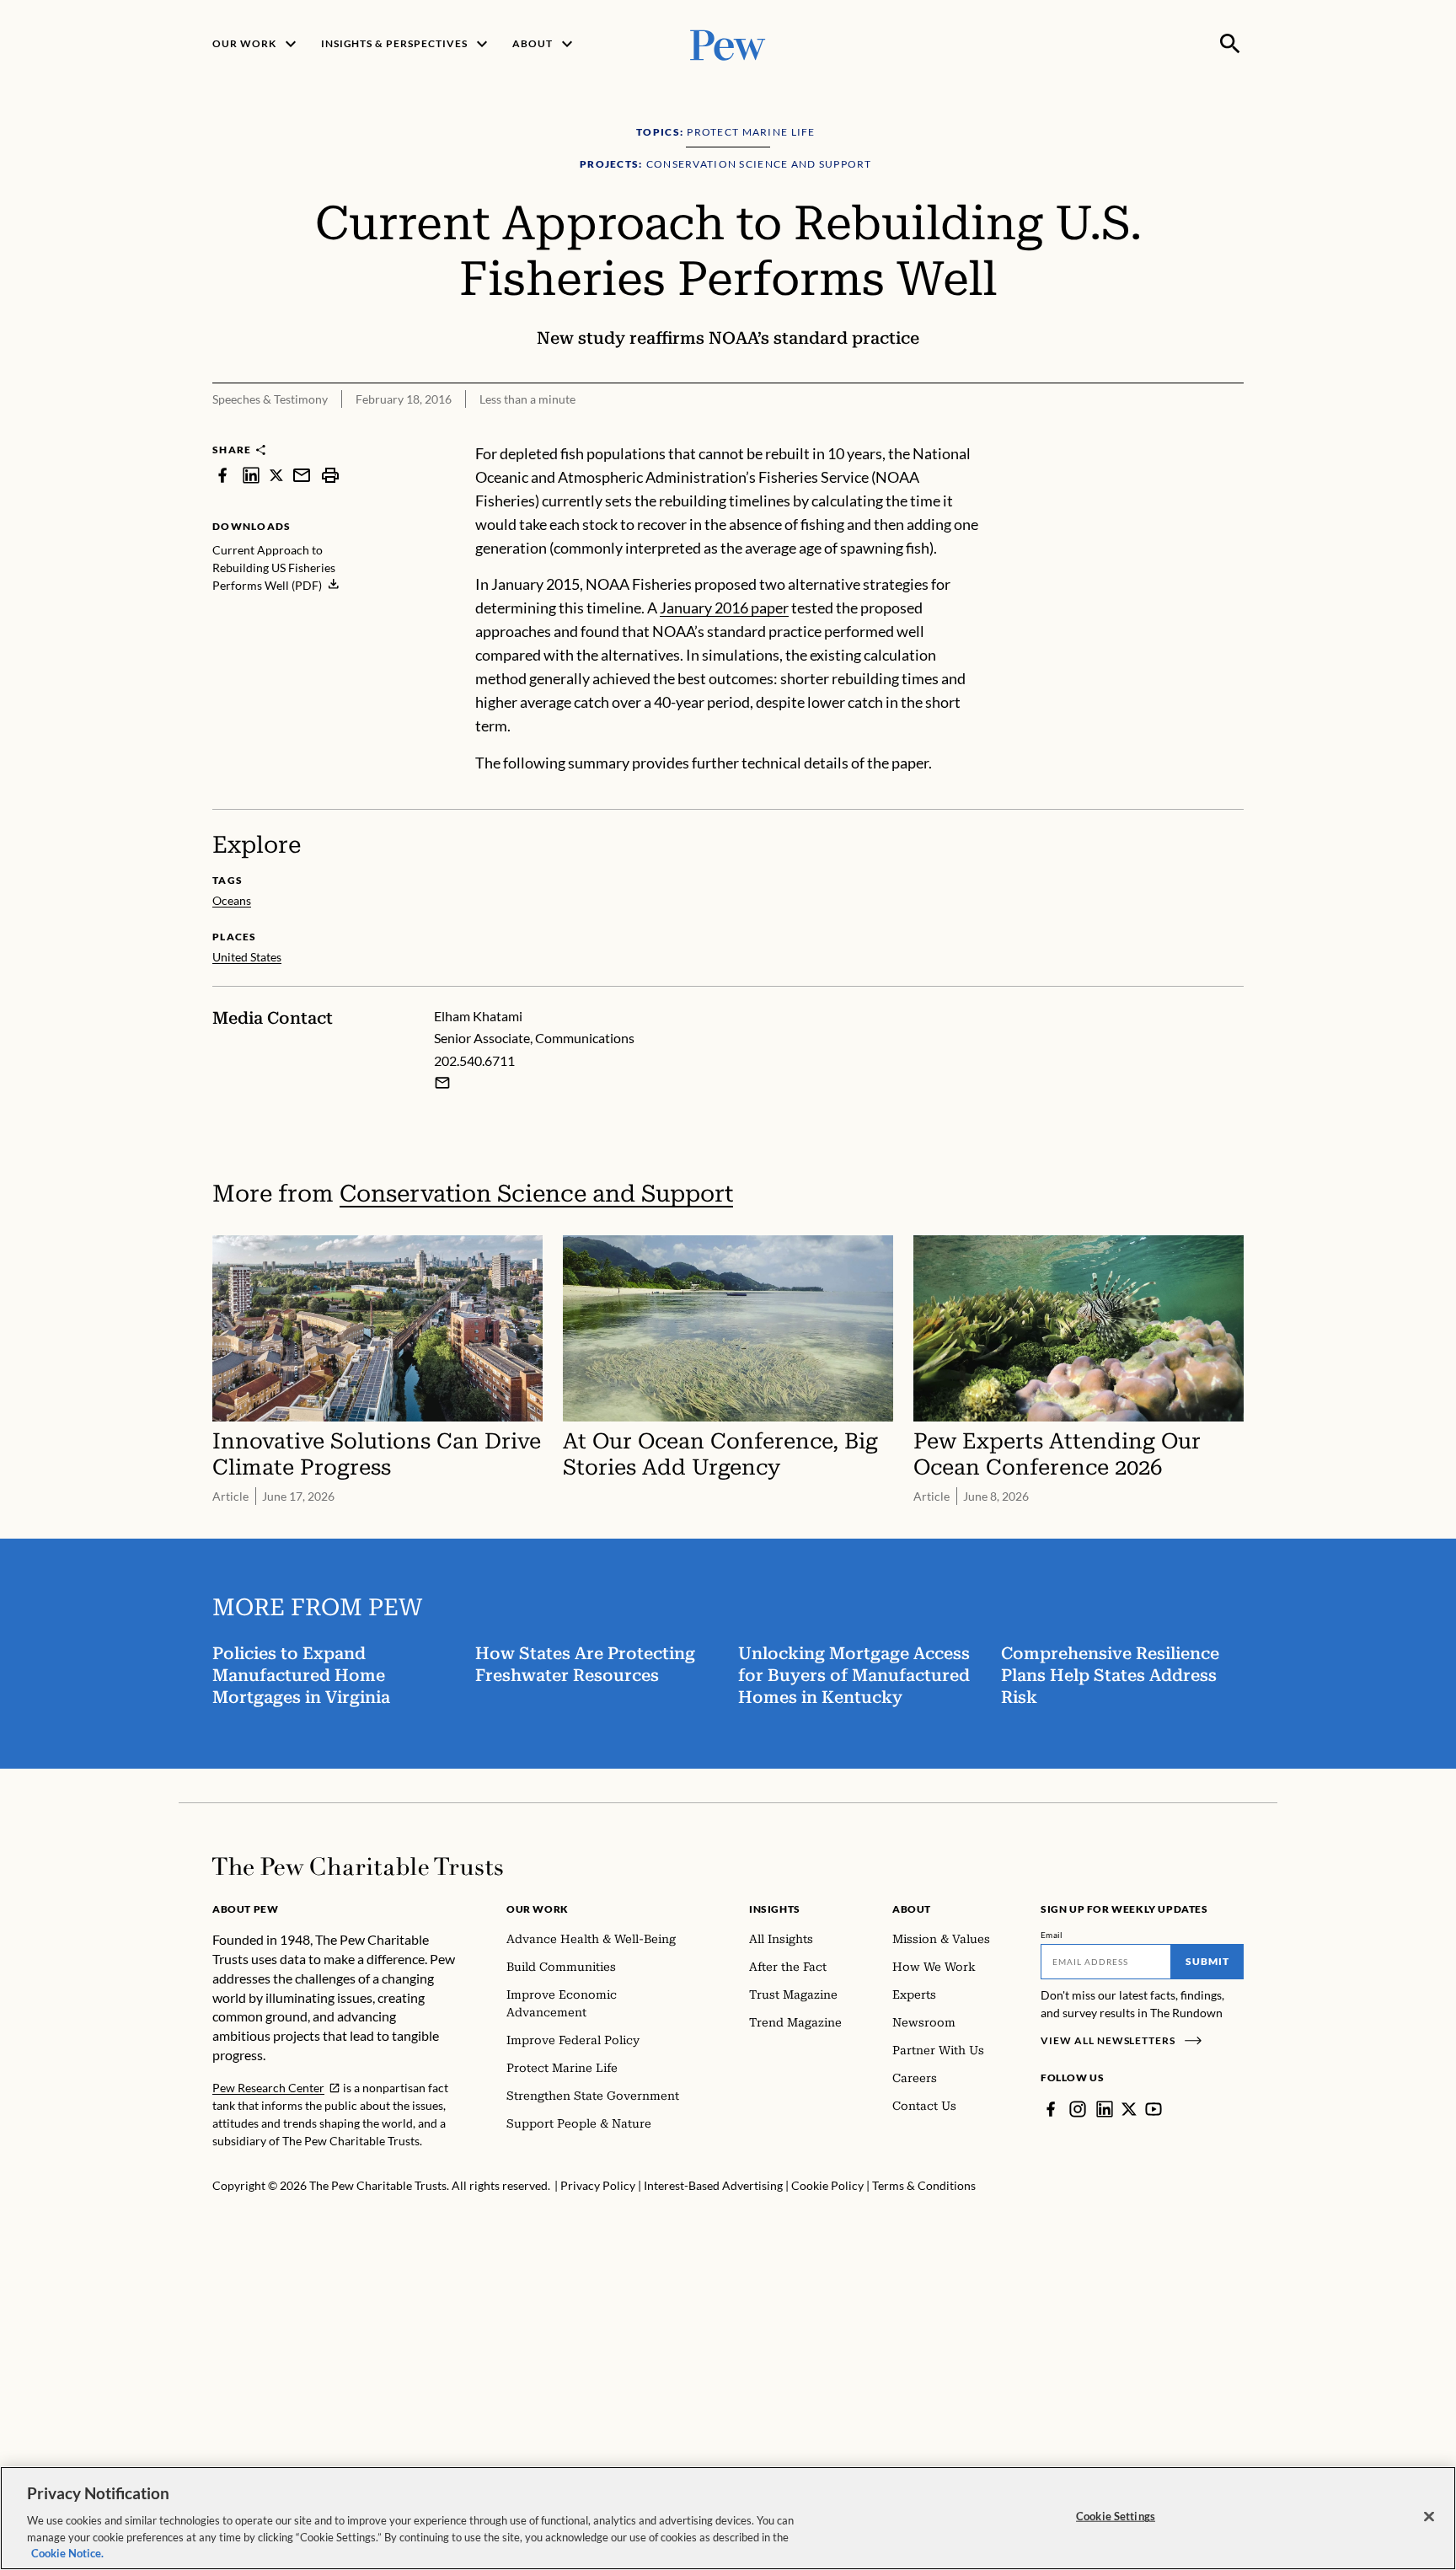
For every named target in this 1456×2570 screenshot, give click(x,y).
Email (1052, 1935)
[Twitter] (1129, 2109)
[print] (330, 475)
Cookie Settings (1116, 2516)
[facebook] (222, 475)
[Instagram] (1078, 2109)
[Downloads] (1232, 431)
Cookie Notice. (67, 2552)
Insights (775, 1909)
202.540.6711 (474, 1060)
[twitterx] (276, 475)
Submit (1207, 1961)
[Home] (358, 1866)
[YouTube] (1154, 2109)
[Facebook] (1051, 2109)
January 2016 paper (724, 608)
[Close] (1429, 2517)
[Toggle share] (1190, 431)
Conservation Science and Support (536, 1194)
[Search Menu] (1230, 44)
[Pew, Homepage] (728, 43)
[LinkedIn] (1105, 2109)
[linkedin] (251, 475)
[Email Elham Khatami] (442, 1083)
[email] (302, 475)
